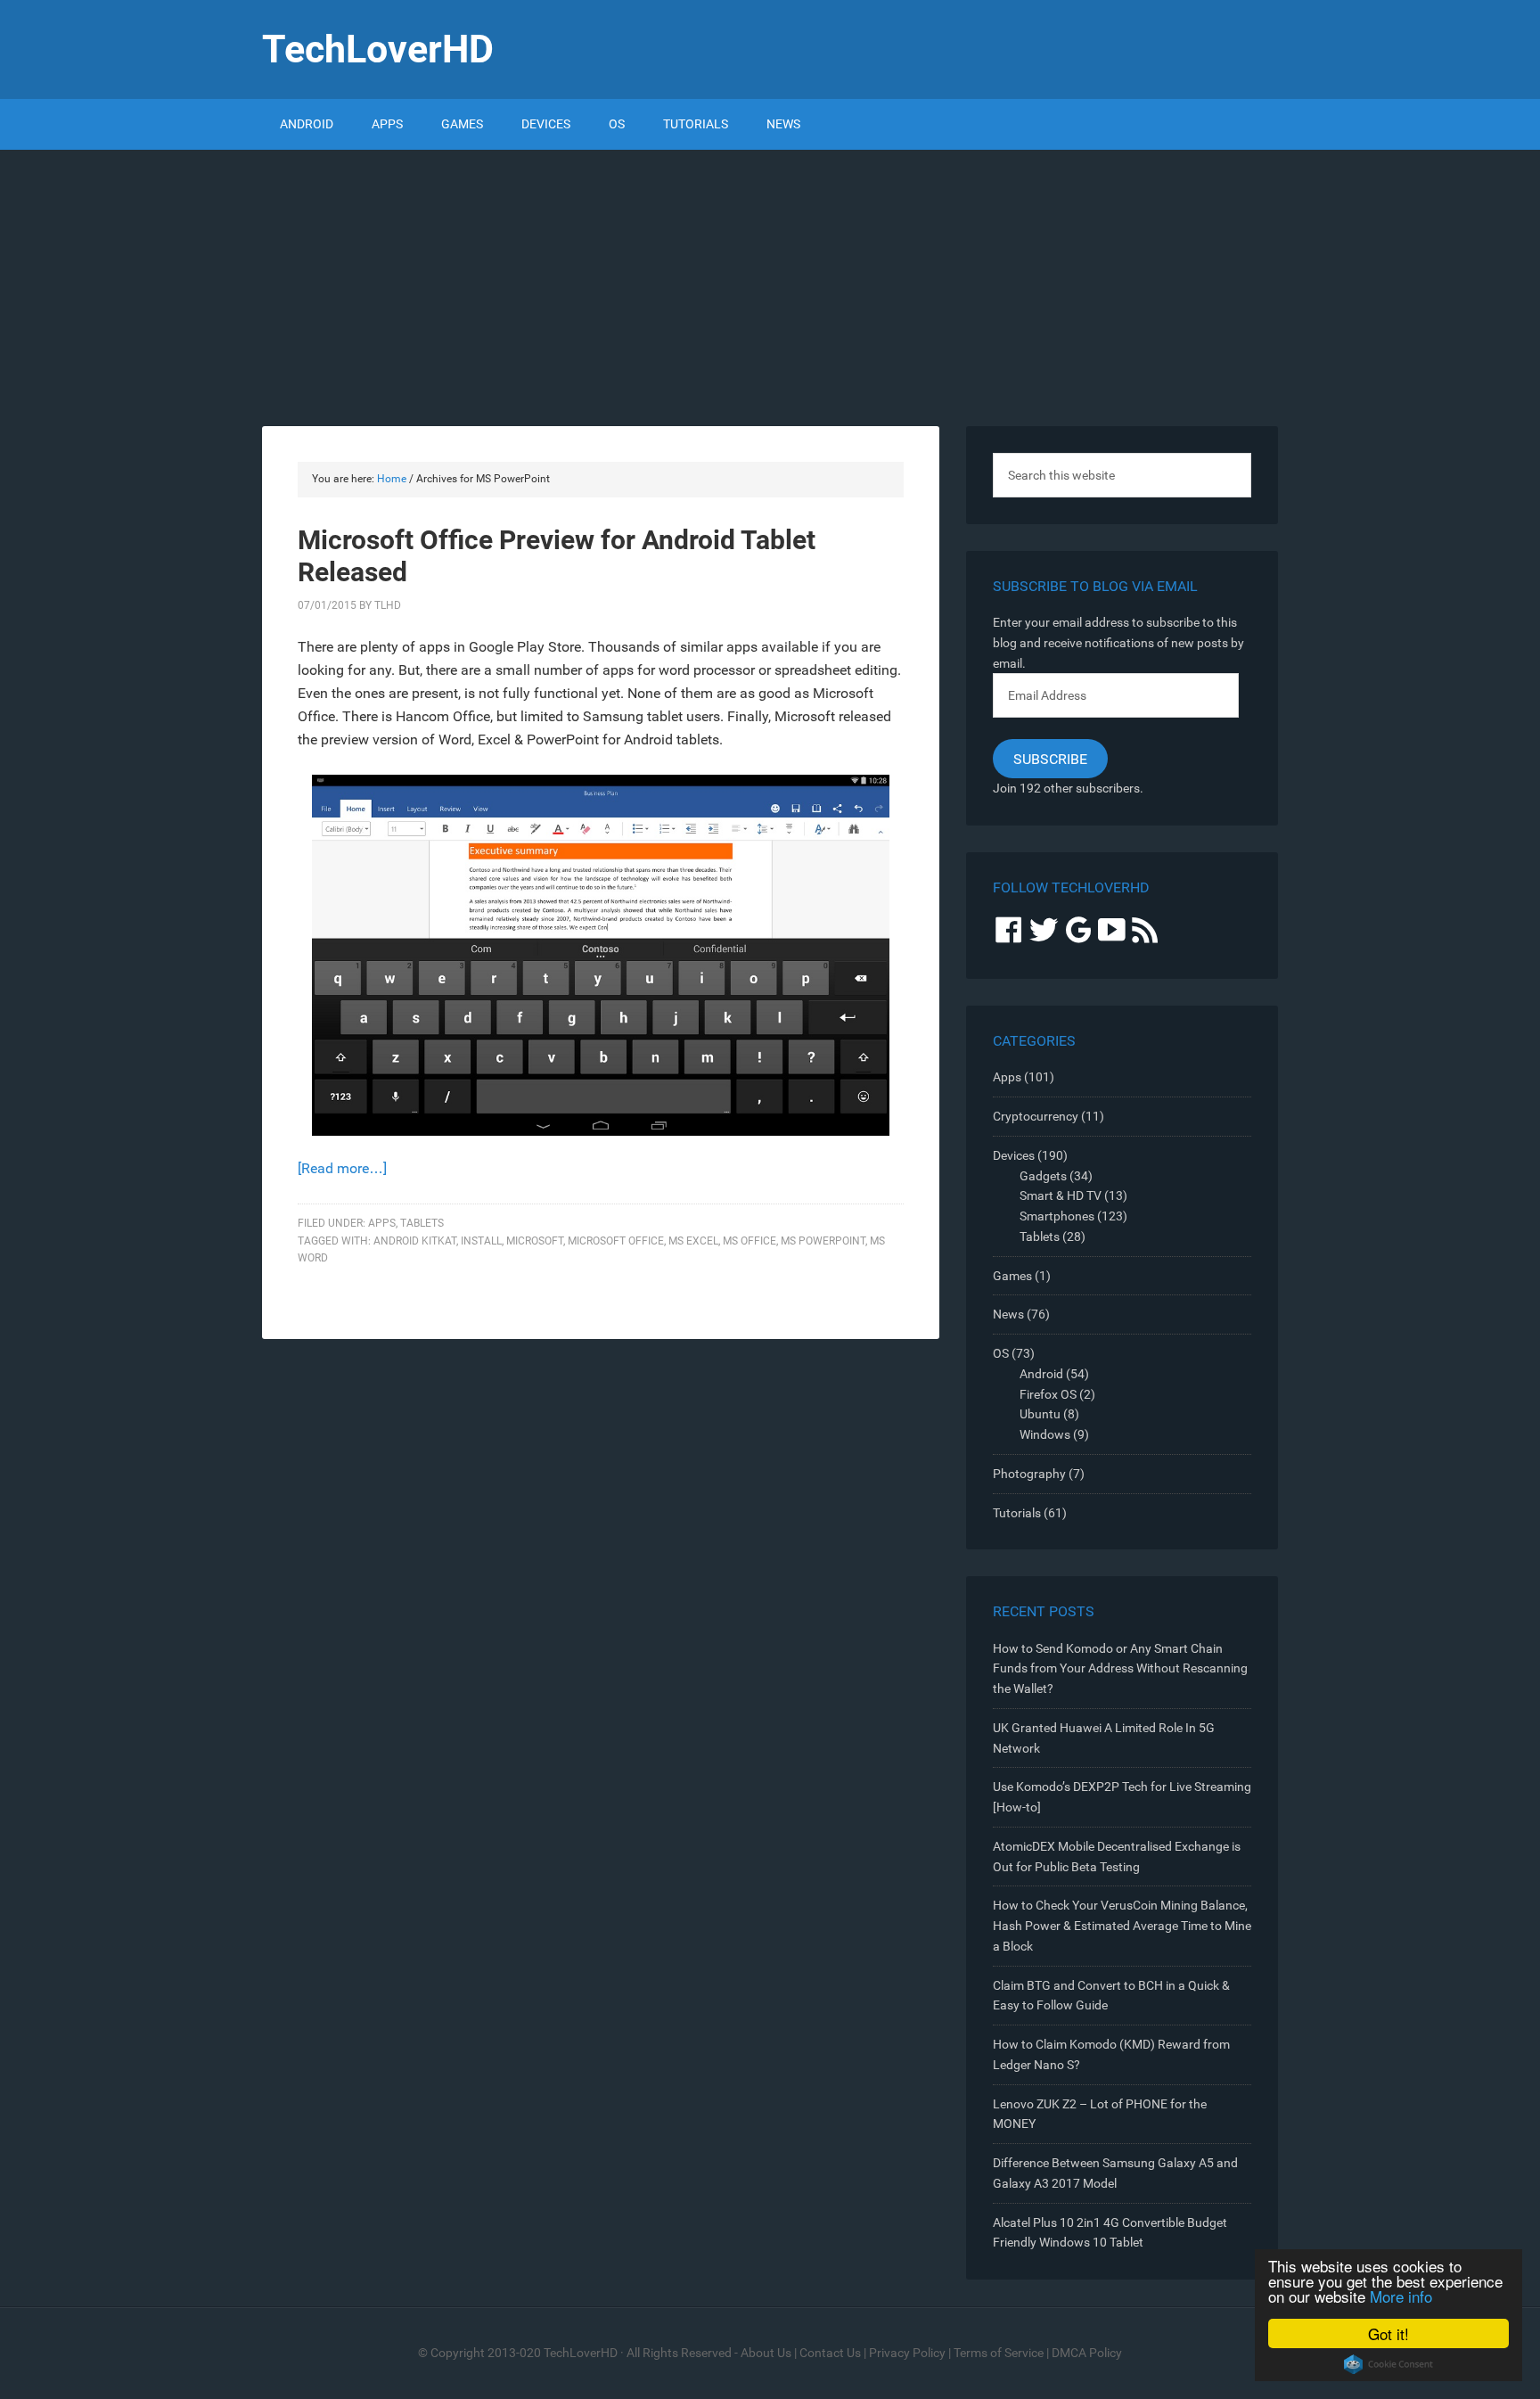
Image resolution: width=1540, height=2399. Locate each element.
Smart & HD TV (1061, 1195)
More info (1401, 2296)
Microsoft (535, 1241)
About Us (766, 2353)
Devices (1014, 1155)
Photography (1029, 1474)
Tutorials (1017, 1513)
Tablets (422, 1223)
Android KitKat (415, 1241)
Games (1012, 1276)
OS (1001, 1353)
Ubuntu (1040, 1414)
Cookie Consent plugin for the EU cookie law (1388, 2364)
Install (481, 1241)
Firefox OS (1048, 1394)
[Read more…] (342, 1168)
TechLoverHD (378, 49)
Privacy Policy (907, 2353)
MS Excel (693, 1241)
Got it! (1388, 2333)
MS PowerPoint (823, 1241)
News (1008, 1314)
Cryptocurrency (1036, 1116)
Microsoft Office (616, 1241)
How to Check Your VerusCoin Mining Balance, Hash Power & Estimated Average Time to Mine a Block (1122, 1926)
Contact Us (830, 2353)
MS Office (750, 1241)
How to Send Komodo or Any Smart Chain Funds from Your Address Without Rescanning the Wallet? (1120, 1669)
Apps (382, 1223)
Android (1041, 1374)
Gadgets (1043, 1176)
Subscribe (1050, 759)
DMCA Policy (1087, 2353)
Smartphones (1057, 1216)
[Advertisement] (770, 283)
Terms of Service (999, 2353)
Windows (1045, 1434)
